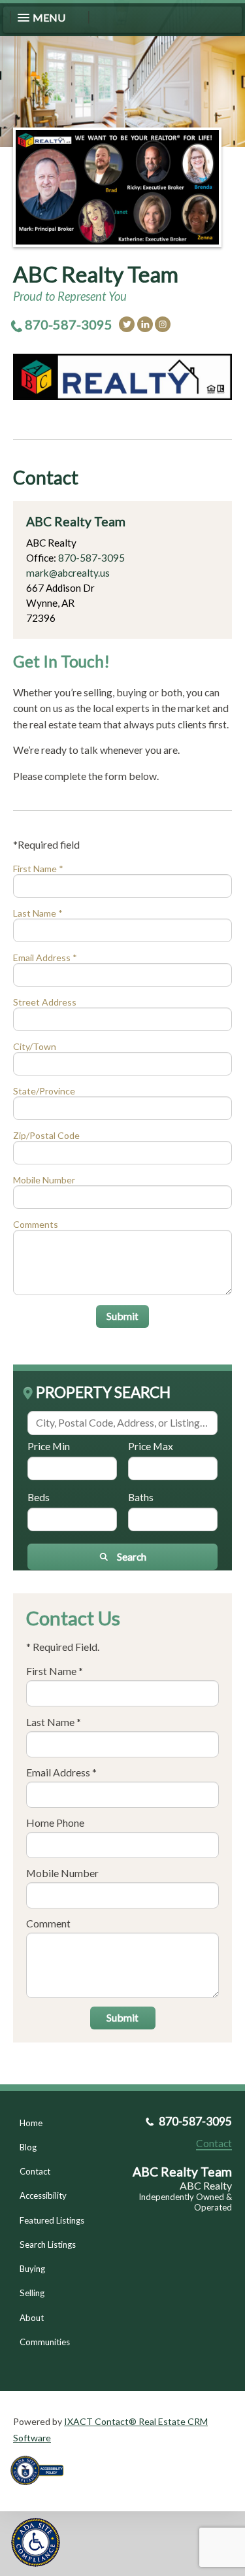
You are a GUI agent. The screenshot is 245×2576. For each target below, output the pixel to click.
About (32, 2318)
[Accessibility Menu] (36, 2542)
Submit (122, 1316)
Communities (45, 2342)
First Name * (38, 869)
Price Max (151, 1446)
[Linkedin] (145, 324)
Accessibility (43, 2195)
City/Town (35, 1046)
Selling (32, 2293)
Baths (141, 1497)
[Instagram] (163, 324)
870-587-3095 (69, 324)
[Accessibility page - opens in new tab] (42, 2489)
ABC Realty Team (96, 274)
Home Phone (55, 1822)
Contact (35, 2171)
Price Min (49, 1446)
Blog (28, 2147)
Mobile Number (44, 1180)
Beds (39, 1497)
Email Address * (45, 958)
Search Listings (48, 2245)
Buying (32, 2269)
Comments (36, 1224)
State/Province (44, 1091)
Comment (48, 1923)
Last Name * (38, 913)
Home (31, 2123)
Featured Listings (52, 2220)
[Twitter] (127, 324)
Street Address (45, 1002)
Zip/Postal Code (46, 1135)
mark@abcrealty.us (68, 573)
